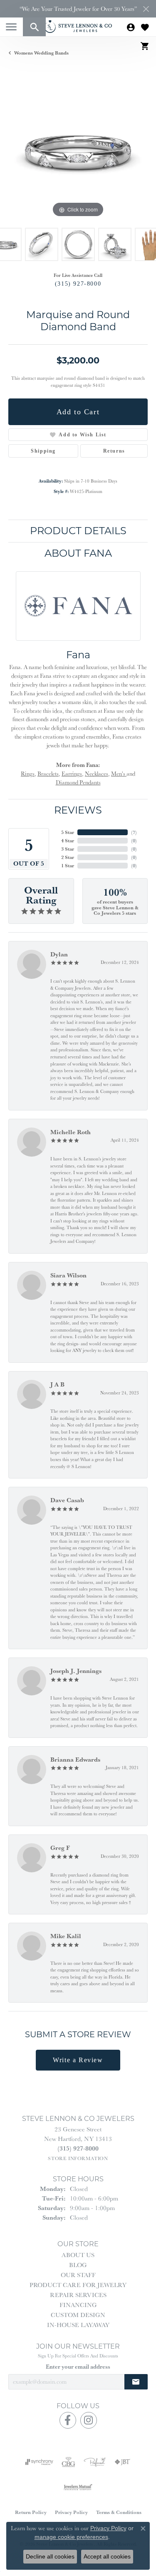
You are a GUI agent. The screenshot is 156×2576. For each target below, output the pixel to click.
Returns (114, 451)
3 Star (68, 849)
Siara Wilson (68, 1275)
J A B (57, 1384)
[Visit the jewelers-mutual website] (78, 2487)
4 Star (68, 840)
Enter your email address (78, 2367)
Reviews (78, 810)
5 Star (68, 832)
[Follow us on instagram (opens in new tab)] (89, 2420)
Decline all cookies (50, 2556)
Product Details (78, 531)
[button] (34, 27)
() (134, 832)
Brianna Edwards (75, 1759)
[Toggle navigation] (11, 27)
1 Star (68, 865)
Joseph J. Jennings (76, 1671)
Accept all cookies (107, 2556)
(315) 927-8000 (78, 284)
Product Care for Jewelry (78, 2285)
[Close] (146, 9)
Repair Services (78, 2295)
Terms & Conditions (119, 2512)
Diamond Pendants (78, 782)
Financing (78, 2305)
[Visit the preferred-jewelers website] (95, 2462)
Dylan (59, 954)
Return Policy (31, 2512)
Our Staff (78, 2275)
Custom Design (78, 2315)
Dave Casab (67, 1500)
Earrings (72, 774)
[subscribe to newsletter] (136, 2382)
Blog (78, 2265)
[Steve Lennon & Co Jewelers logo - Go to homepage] (78, 26)
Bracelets (48, 774)
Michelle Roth (71, 1132)
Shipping (43, 451)
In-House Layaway (78, 2325)
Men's (119, 774)
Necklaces (97, 774)
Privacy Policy (71, 2512)
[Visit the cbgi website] (69, 2462)
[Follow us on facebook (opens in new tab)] (68, 2420)
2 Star (68, 857)
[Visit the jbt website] (122, 2462)
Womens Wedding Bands (41, 53)
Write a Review (78, 2060)
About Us (78, 2255)
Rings (28, 774)
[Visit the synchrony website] (39, 2462)
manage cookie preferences (71, 2537)
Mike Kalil (66, 1936)
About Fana (78, 553)
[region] (78, 150)
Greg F (60, 1848)
